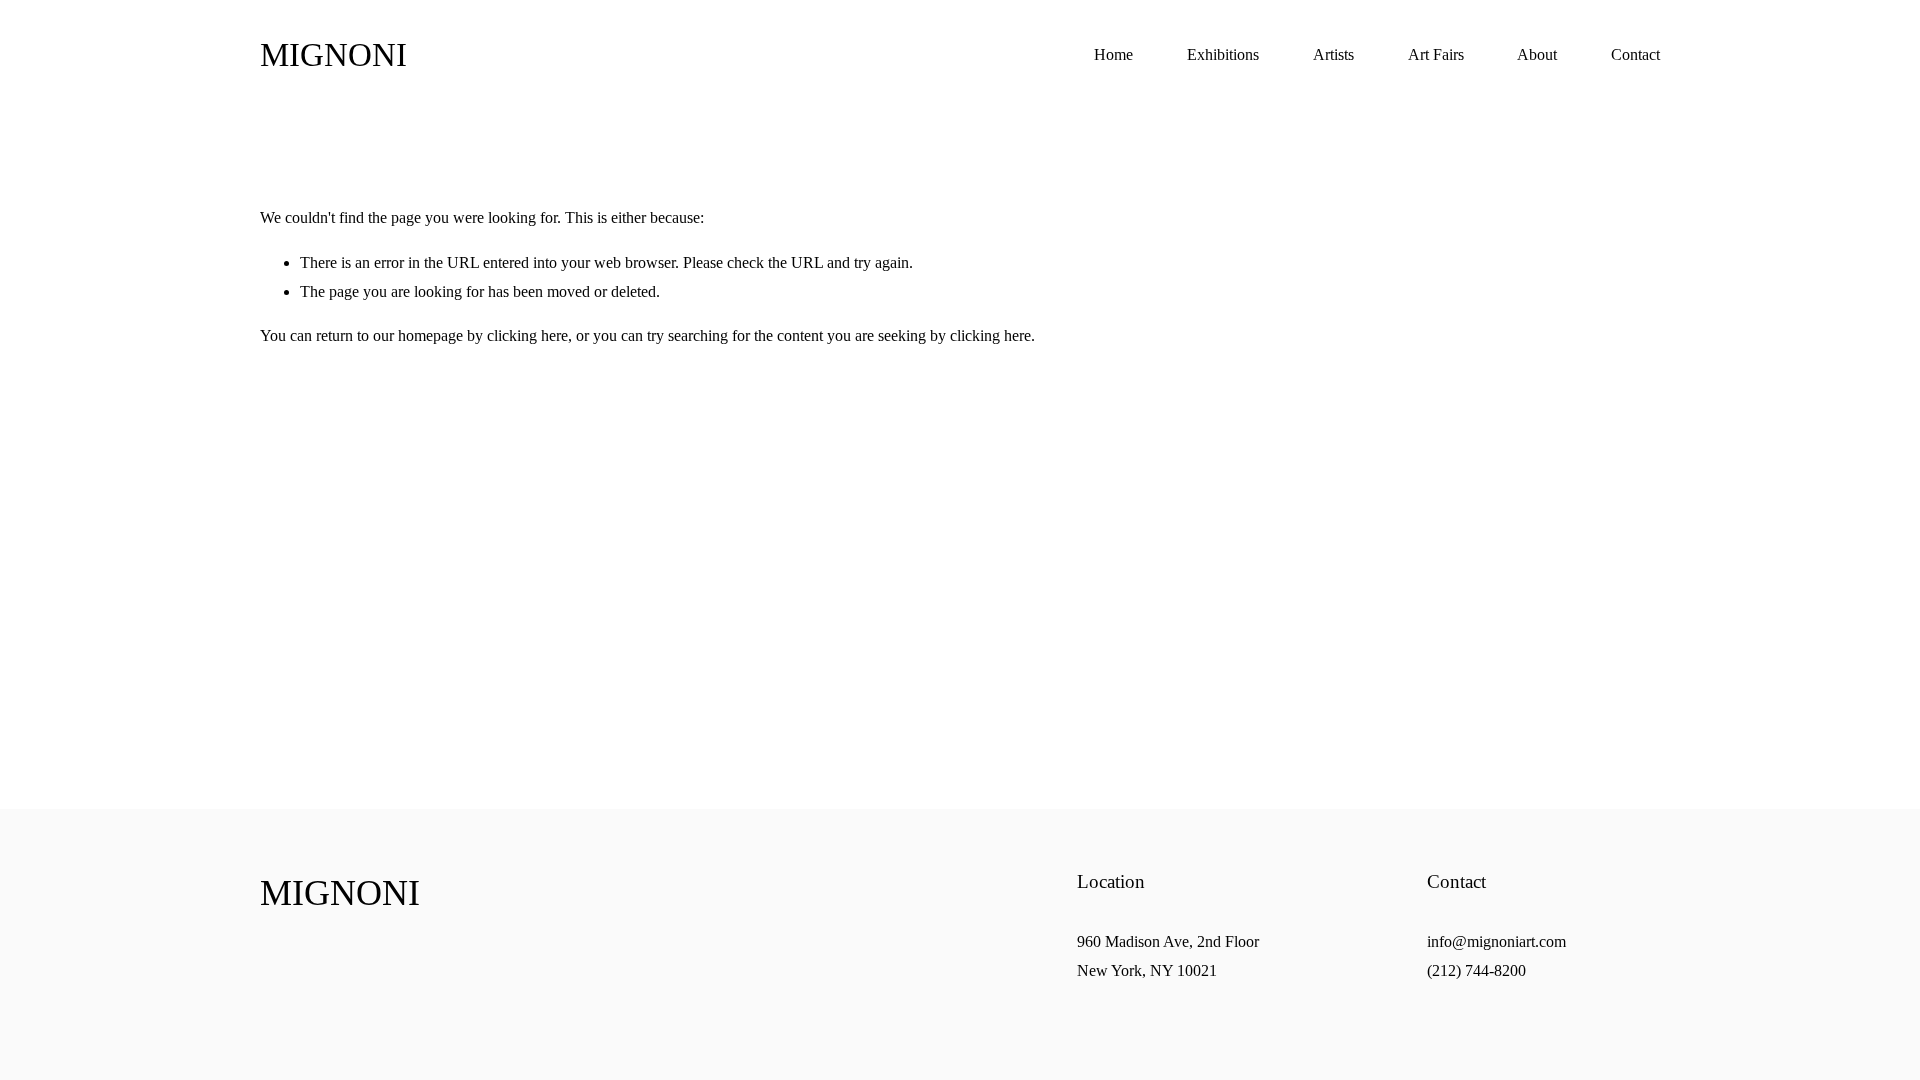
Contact (1635, 54)
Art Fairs (1436, 54)
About (1537, 54)
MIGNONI (333, 55)
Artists (1333, 54)
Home (1113, 54)
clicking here (527, 335)
